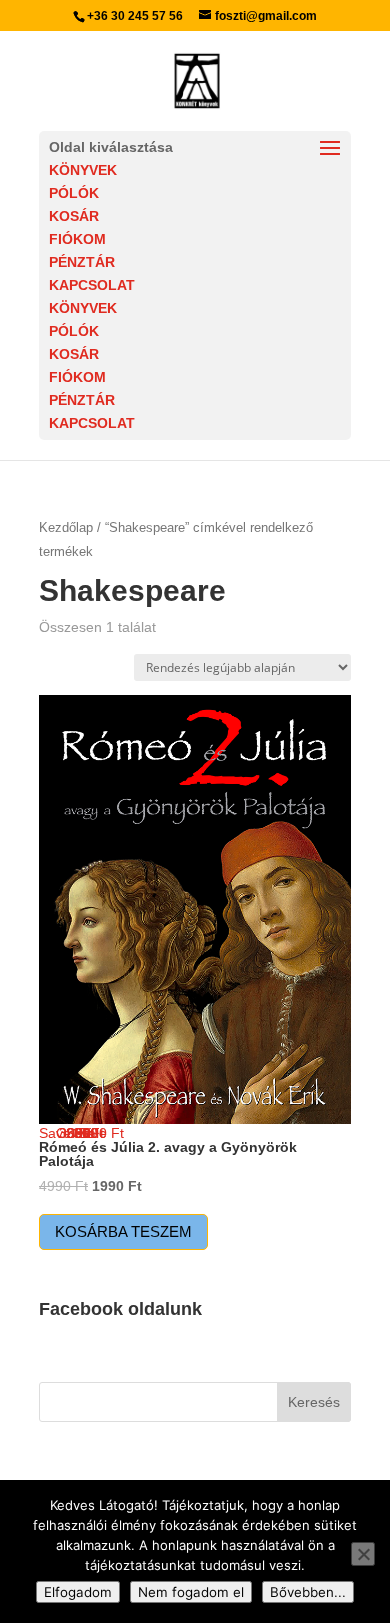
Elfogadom (78, 1592)
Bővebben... (308, 1592)
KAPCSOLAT (92, 285)
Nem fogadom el (191, 1592)
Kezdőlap (66, 527)
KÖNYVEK (83, 170)
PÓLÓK (74, 193)
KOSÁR (74, 216)
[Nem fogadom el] (363, 1554)
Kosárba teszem (123, 1231)
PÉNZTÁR (82, 262)
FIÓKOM (77, 239)
